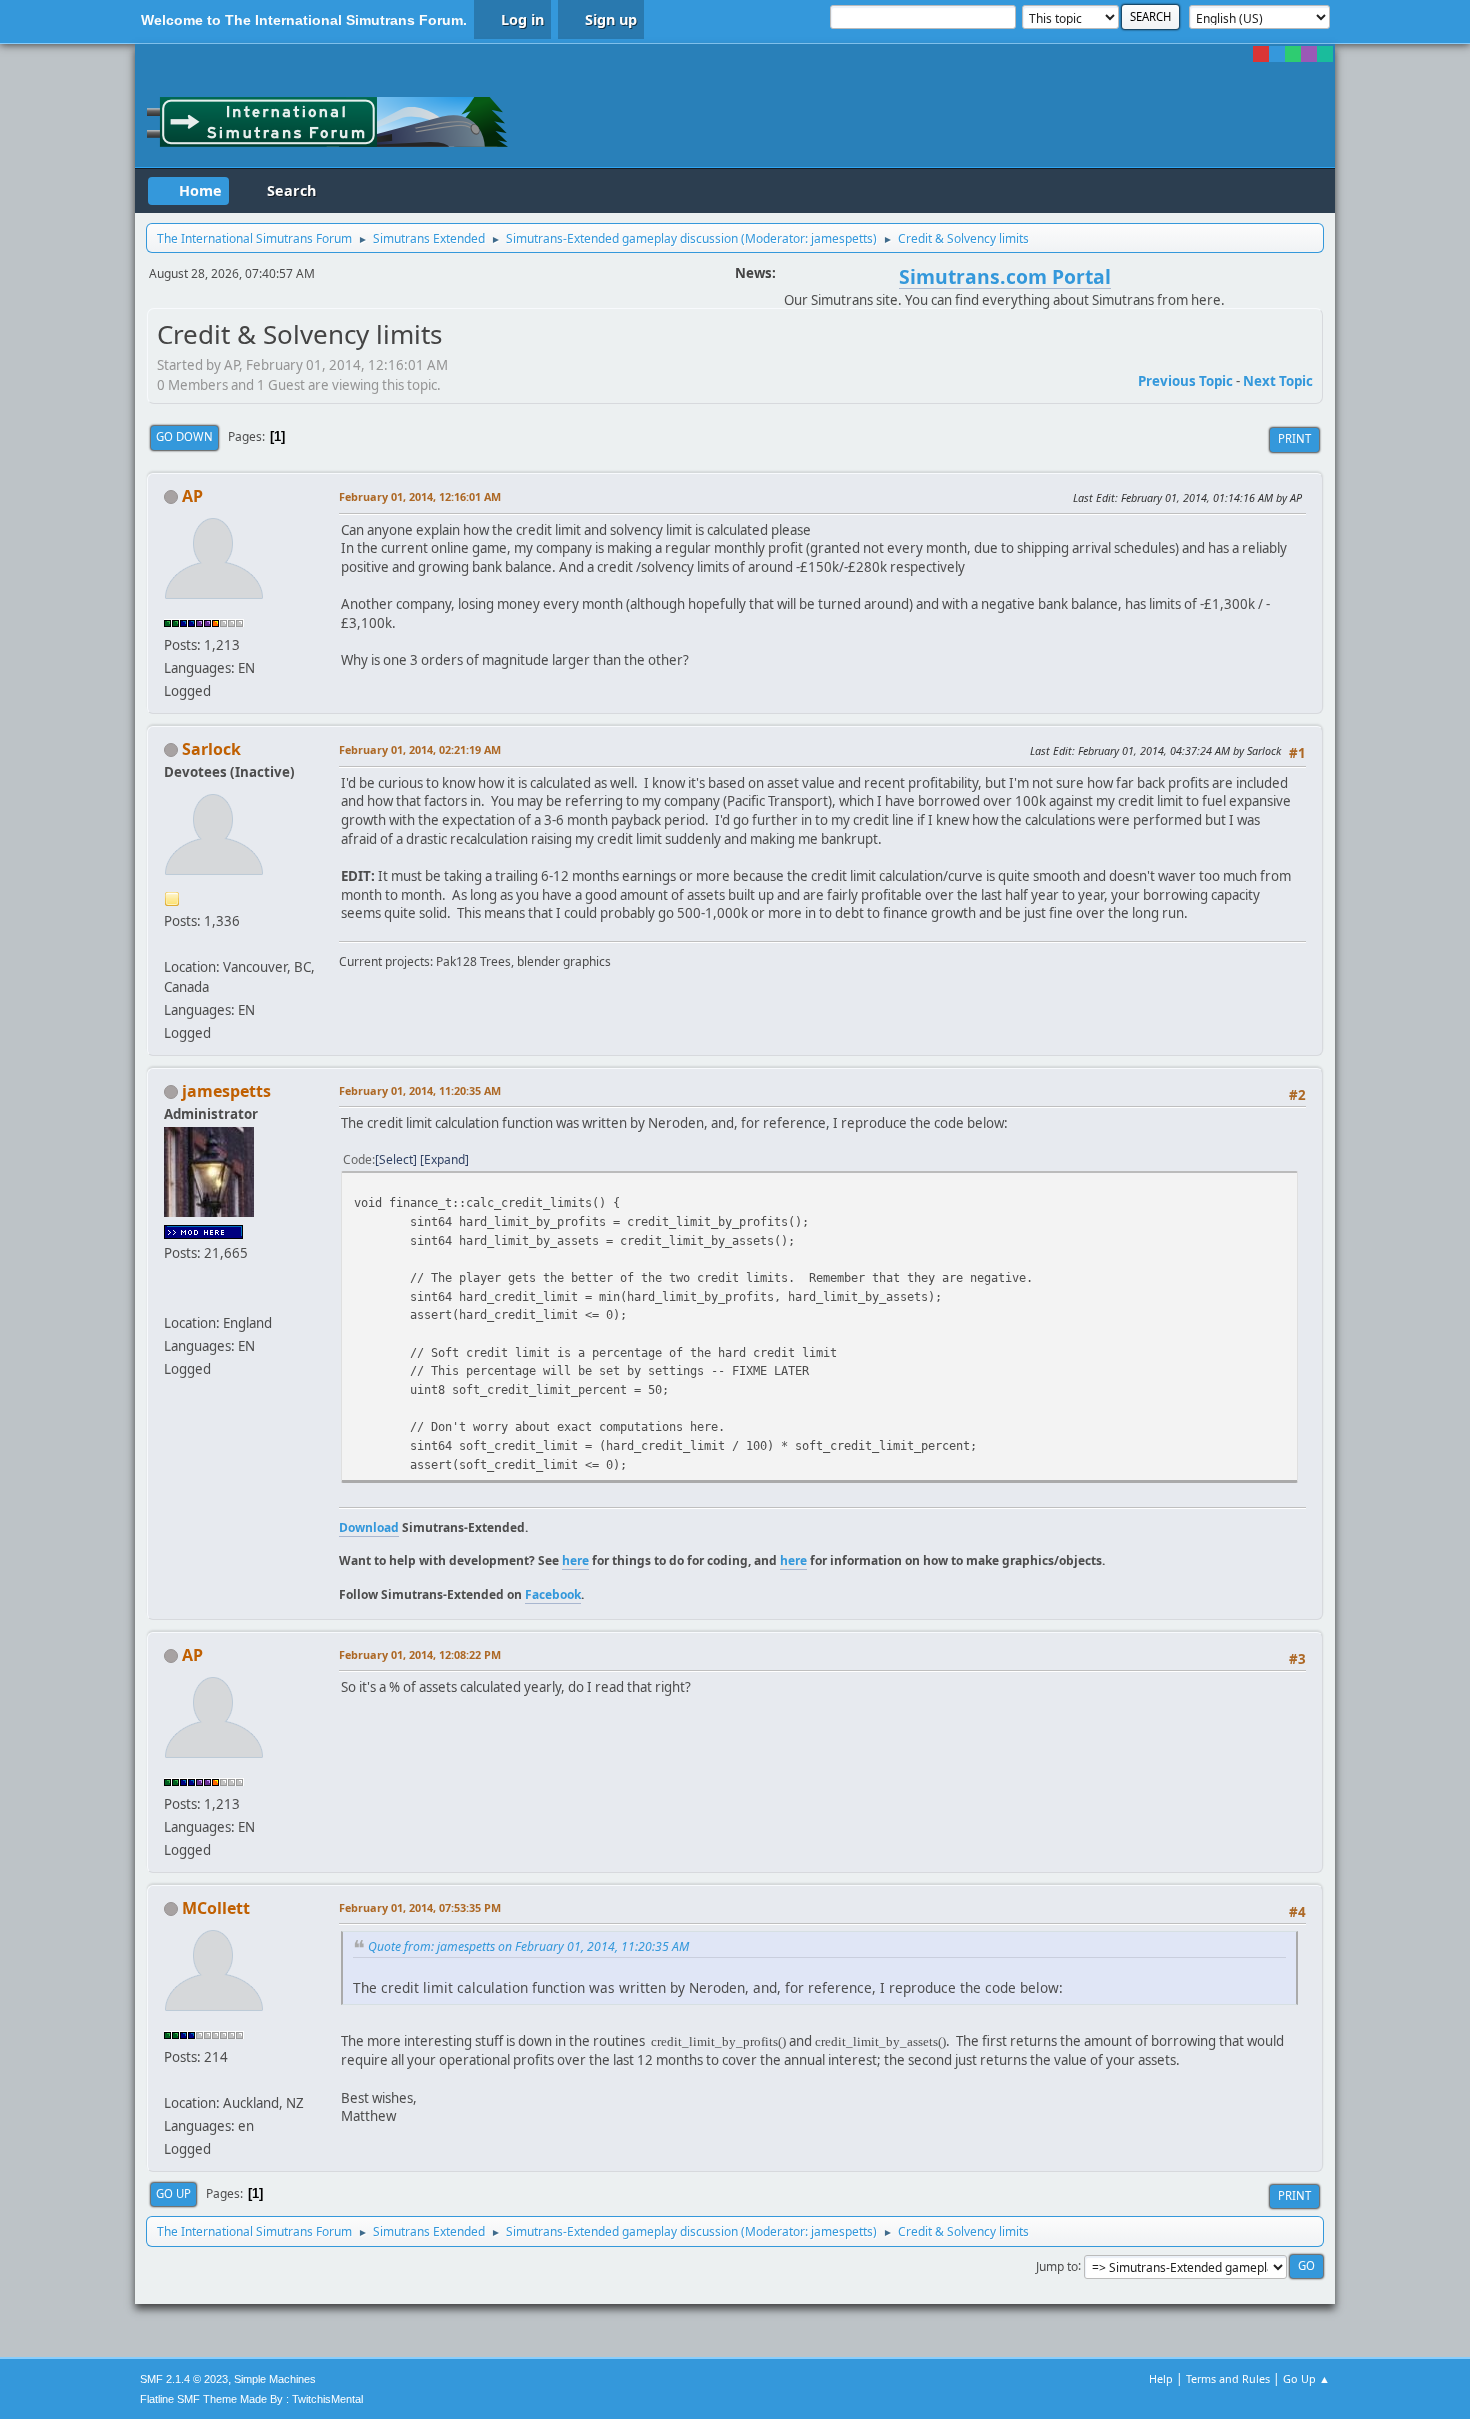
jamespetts (842, 238)
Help (1161, 2378)
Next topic (1278, 381)
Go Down (184, 436)
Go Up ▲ (1306, 2378)
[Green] (1293, 54)
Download (369, 1527)
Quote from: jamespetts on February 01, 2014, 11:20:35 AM (528, 1946)
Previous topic (1185, 381)
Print (1294, 438)
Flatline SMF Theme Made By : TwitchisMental (251, 2399)
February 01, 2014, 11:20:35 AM (420, 1090)
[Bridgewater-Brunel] (172, 1299)
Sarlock (211, 749)
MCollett (216, 1908)
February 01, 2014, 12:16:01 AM (420, 496)
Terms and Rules (1228, 2378)
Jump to (1057, 2265)
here (575, 1560)
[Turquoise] (1325, 54)
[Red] (1261, 54)
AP (192, 496)
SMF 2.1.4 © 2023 (184, 2379)
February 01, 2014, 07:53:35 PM (420, 1907)
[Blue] (1277, 54)
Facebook (553, 1594)
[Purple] (1309, 54)
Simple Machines (275, 2379)
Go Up (173, 2193)
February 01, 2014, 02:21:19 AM (420, 749)
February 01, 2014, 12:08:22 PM (420, 1654)
